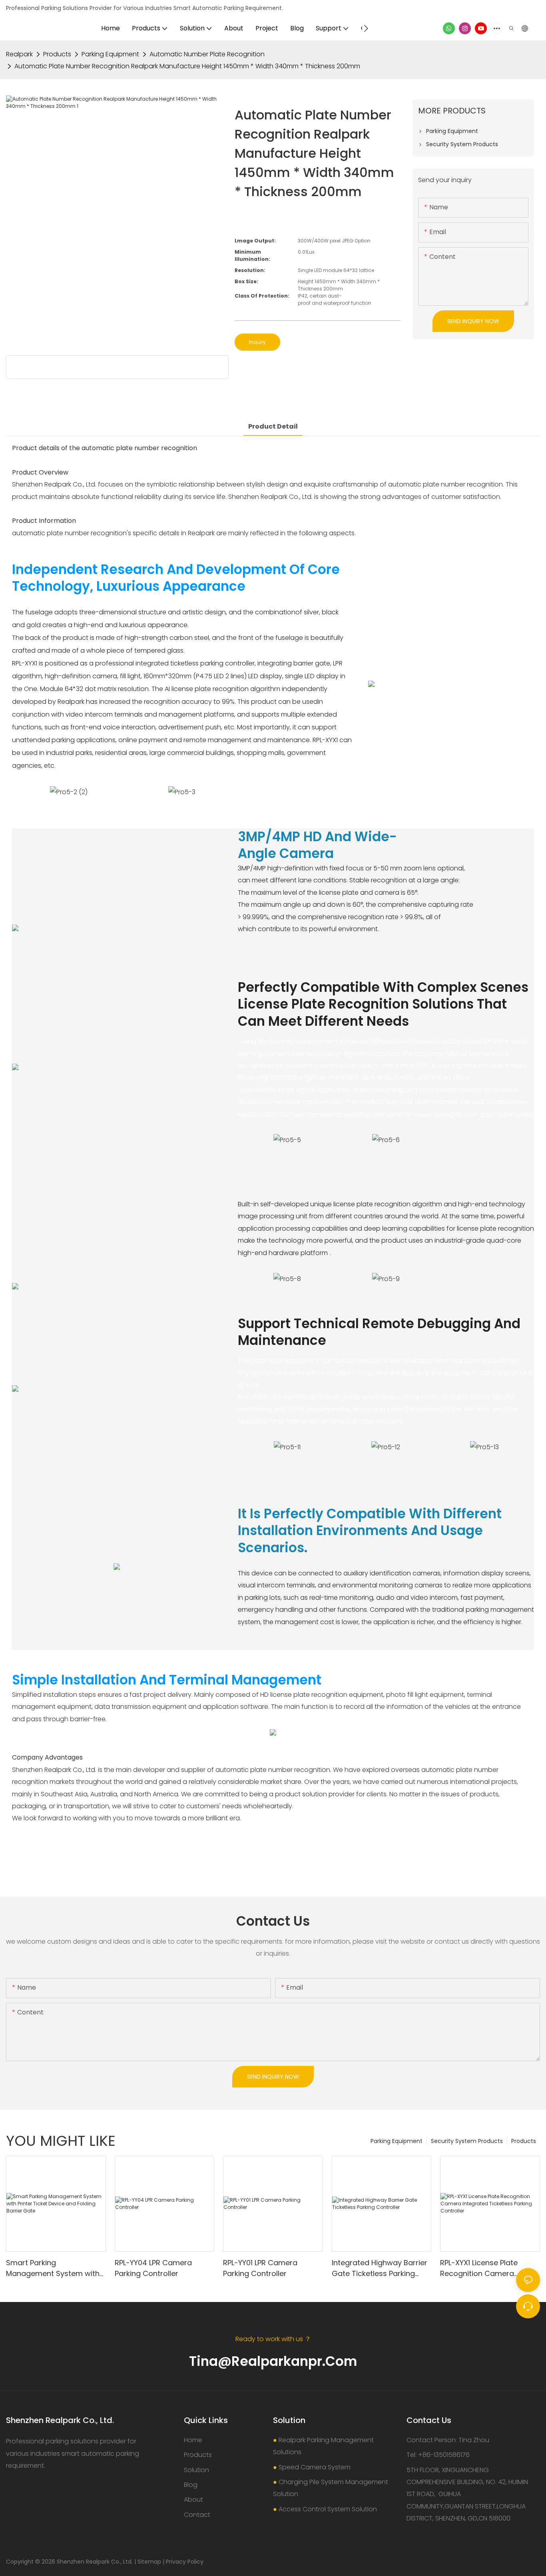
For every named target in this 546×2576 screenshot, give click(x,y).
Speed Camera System (315, 2467)
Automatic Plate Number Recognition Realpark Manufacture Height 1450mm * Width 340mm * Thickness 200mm (187, 66)
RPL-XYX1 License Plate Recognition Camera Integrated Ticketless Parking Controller (479, 2268)
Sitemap (149, 2562)
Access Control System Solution (328, 2509)
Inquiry (257, 342)
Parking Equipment (110, 54)
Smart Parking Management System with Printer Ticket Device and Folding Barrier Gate (53, 2268)
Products (57, 54)
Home (193, 2440)
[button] (366, 28)
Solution (196, 2470)
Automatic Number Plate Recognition (207, 54)
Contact (197, 2515)
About (193, 2500)
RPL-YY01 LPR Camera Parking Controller (260, 2268)
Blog (191, 2485)
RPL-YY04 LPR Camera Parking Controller (153, 2268)
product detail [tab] (273, 426)
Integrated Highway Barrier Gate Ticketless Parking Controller (380, 2268)
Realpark (19, 54)
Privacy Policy (185, 2562)
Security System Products (467, 2141)
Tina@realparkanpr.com (273, 2361)
